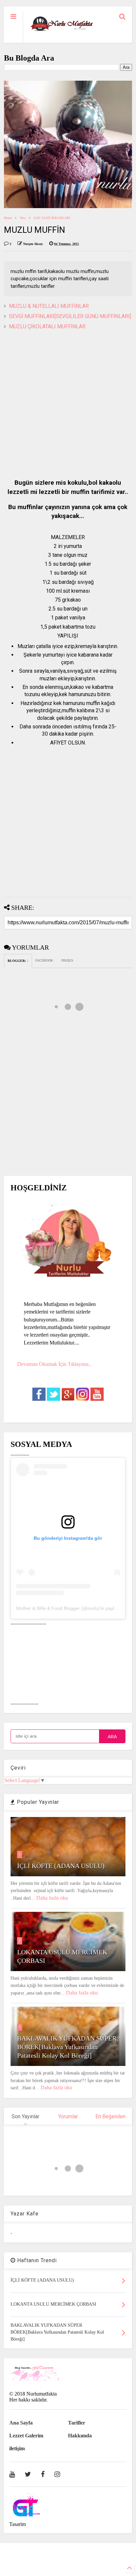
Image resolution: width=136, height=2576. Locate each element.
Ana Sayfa (21, 2423)
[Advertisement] (68, 405)
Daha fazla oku (52, 1898)
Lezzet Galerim (26, 2436)
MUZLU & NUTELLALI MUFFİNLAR (49, 306)
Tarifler (77, 2423)
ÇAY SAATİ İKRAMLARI (52, 218)
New (23, 218)
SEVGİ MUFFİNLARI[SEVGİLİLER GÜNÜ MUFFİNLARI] (70, 316)
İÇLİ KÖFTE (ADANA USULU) (61, 1866)
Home (8, 218)
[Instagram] (57, 2474)
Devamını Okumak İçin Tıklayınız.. (54, 1364)
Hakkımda (80, 2436)
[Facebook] (43, 2474)
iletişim (17, 2448)
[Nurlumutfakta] (62, 31)
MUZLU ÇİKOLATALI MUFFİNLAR (47, 326)
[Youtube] (12, 2474)
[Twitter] (28, 2474)
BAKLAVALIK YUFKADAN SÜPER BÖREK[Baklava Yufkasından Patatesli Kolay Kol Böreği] (67, 2047)
